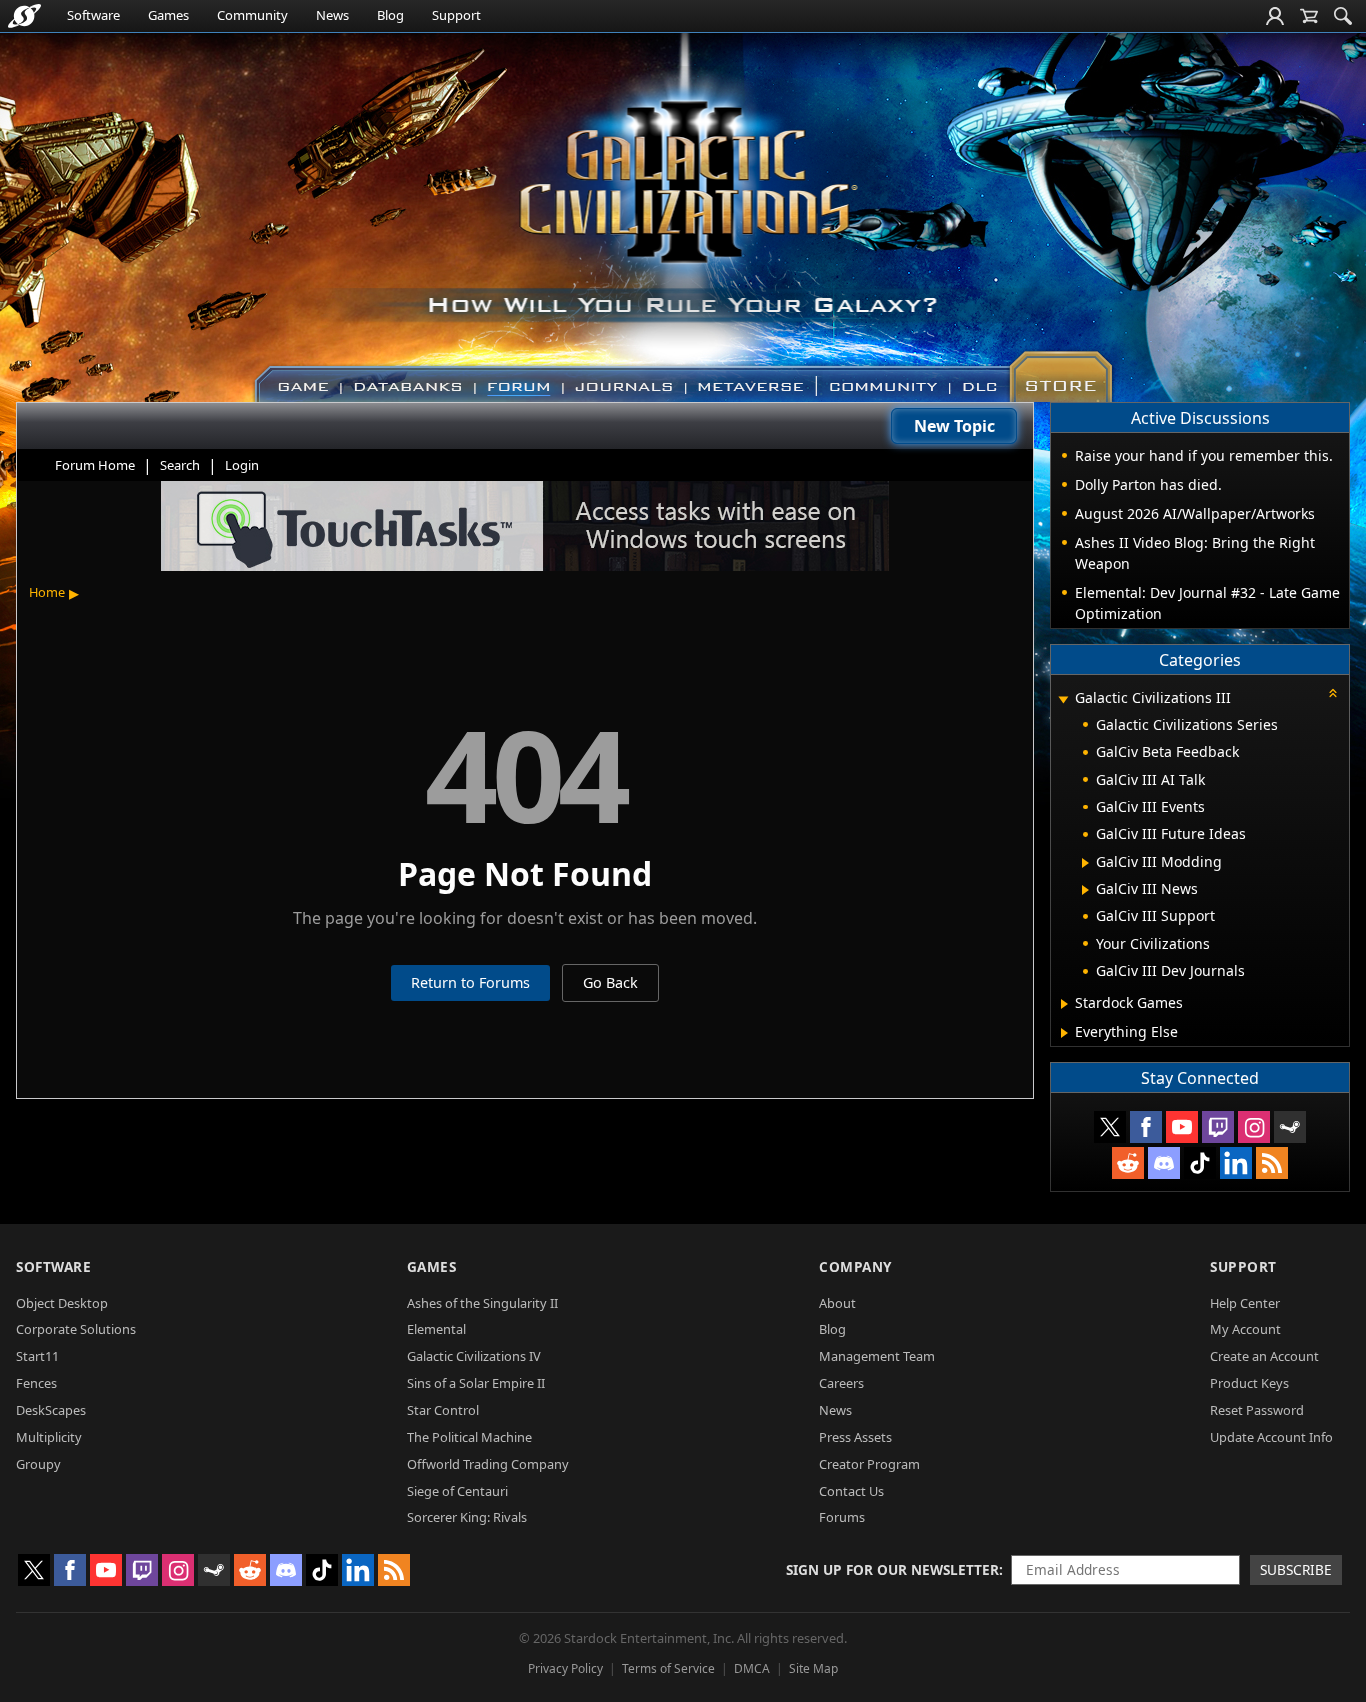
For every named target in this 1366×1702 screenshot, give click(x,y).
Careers (841, 1383)
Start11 (37, 1356)
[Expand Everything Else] (1064, 1033)
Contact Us (851, 1491)
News (332, 15)
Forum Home (95, 465)
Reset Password (1257, 1410)
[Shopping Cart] (1309, 16)
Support (456, 15)
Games (168, 15)
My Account (1245, 1329)
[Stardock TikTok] (1200, 1163)
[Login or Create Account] (1275, 16)
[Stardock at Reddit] (1128, 1163)
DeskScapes (51, 1410)
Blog (390, 15)
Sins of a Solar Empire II (476, 1383)
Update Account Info (1271, 1437)
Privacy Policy (565, 1668)
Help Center (1245, 1303)
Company (855, 1266)
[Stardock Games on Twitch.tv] (1218, 1127)
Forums (842, 1517)
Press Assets (855, 1437)
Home (47, 592)
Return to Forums (470, 982)
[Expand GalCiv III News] (1085, 890)
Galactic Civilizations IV (474, 1356)
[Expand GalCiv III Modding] (1085, 863)
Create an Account (1264, 1356)
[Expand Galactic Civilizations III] (1063, 699)
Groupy (38, 1464)
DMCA (752, 1668)
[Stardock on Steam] (1290, 1127)
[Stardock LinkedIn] (1236, 1163)
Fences (36, 1383)
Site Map (813, 1668)
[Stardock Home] (24, 16)
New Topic (954, 426)
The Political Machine (469, 1437)
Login (242, 465)
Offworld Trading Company (488, 1464)
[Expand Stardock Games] (1064, 1004)
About (837, 1303)
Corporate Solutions (76, 1329)
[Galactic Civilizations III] (683, 208)
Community (252, 15)
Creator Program (869, 1464)
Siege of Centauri (457, 1491)
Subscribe (1296, 1569)
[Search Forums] (1343, 16)
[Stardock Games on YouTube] (1182, 1127)
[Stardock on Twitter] (1110, 1127)
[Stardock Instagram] (1254, 1127)
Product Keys (1249, 1383)
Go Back (610, 982)
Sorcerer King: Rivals (467, 1517)
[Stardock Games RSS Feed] (1272, 1163)
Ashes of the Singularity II (482, 1303)
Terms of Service (668, 1668)
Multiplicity (49, 1437)
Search (180, 465)
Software (93, 15)
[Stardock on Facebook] (1146, 1127)
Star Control (443, 1410)
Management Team (877, 1356)
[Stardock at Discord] (1164, 1163)
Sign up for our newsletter (892, 1569)
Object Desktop (62, 1303)
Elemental (436, 1329)
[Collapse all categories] (1333, 693)
